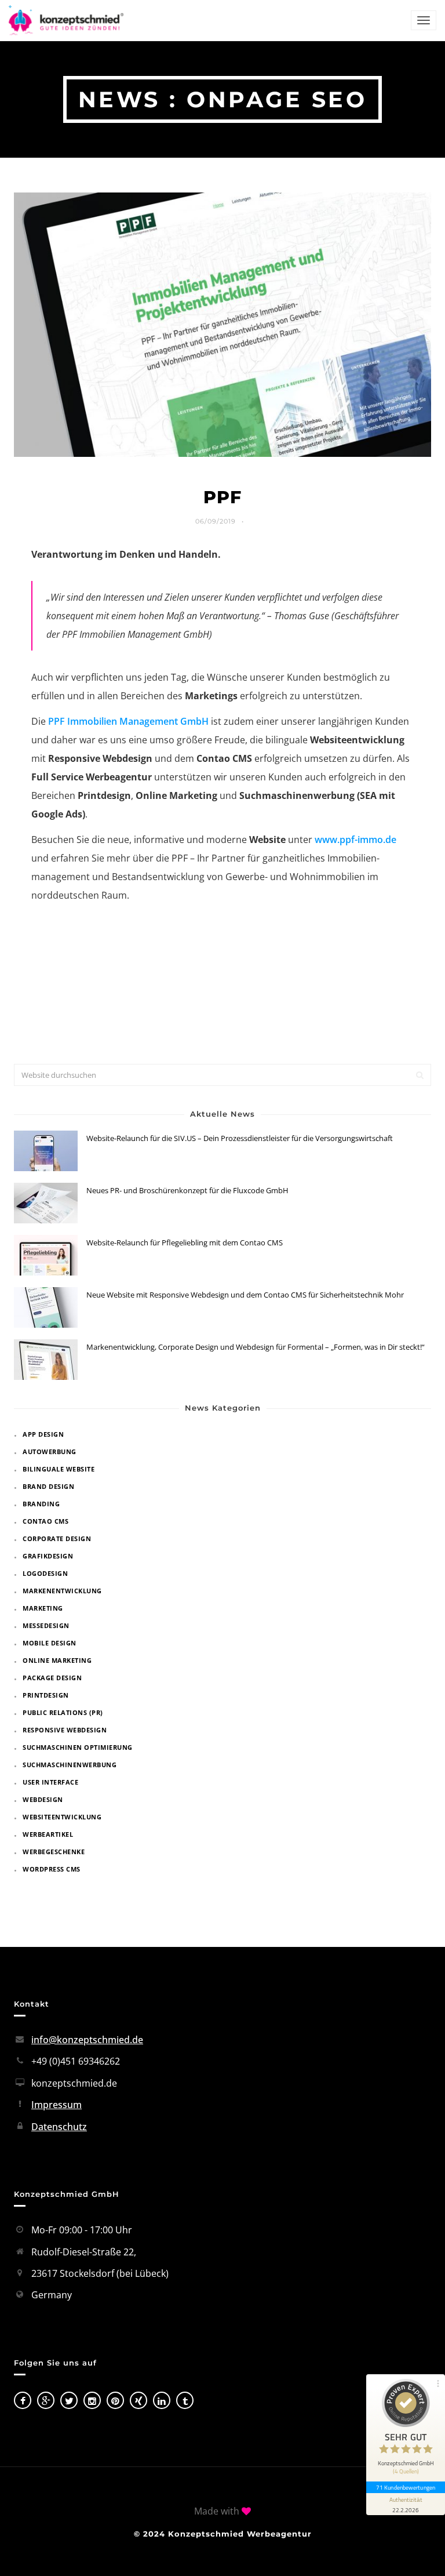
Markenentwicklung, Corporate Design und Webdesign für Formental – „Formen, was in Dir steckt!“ (256, 1347)
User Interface (50, 1782)
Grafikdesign (48, 1556)
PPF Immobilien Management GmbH (128, 721)
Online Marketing (57, 1660)
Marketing (43, 1608)
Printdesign (46, 1695)
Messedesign (46, 1625)
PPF (222, 497)
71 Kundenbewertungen (406, 2487)
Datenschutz (59, 2127)
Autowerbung (50, 1452)
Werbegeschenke (54, 1852)
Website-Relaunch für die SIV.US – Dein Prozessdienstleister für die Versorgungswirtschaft (240, 1138)
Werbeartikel (48, 1834)
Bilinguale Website (59, 1469)
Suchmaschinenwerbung (70, 1765)
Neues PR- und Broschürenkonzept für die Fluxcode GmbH (187, 1190)
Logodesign (45, 1573)
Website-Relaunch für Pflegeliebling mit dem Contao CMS (185, 1242)
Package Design (52, 1678)
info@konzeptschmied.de (87, 2040)
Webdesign (43, 1799)
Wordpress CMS (52, 1869)
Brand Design (48, 1486)
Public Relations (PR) (63, 1712)
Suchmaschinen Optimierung (78, 1747)
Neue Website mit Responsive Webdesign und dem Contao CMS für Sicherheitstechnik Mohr (245, 1295)
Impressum (56, 2105)
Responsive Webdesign (65, 1730)
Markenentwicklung (62, 1591)
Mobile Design (50, 1643)
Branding (41, 1504)
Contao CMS (45, 1521)
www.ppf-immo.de (355, 840)
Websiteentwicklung (62, 1817)
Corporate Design (57, 1538)
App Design (43, 1434)
